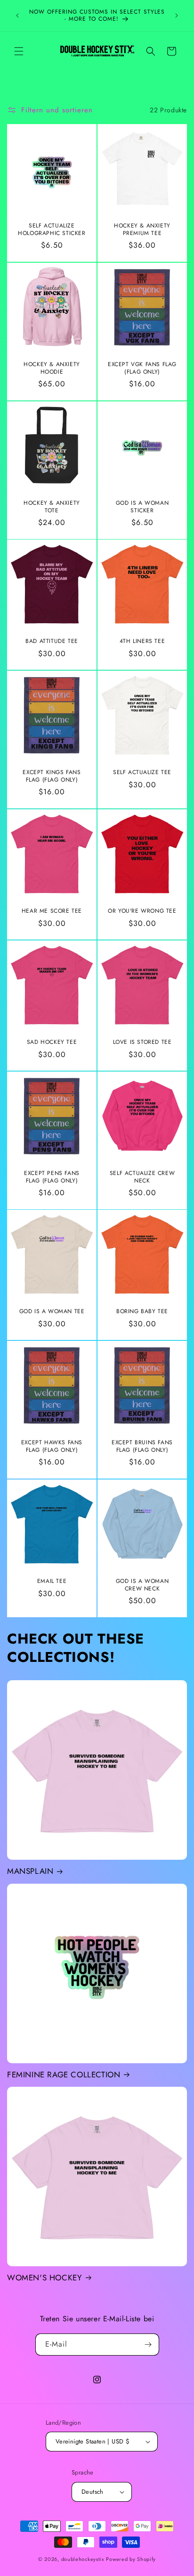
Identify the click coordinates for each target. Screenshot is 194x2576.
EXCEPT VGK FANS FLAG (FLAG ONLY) (142, 368)
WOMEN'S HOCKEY (44, 2278)
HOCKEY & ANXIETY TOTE (52, 507)
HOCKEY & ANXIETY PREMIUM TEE (142, 230)
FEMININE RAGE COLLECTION (64, 2075)
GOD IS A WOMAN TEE (52, 1312)
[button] (19, 51)
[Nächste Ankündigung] (177, 16)
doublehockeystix (83, 2559)
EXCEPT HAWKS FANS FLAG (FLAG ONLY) (52, 1446)
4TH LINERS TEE (142, 642)
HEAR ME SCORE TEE (52, 911)
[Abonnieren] (148, 2345)
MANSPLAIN (30, 1871)
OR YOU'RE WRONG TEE (142, 911)
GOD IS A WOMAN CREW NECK (142, 1585)
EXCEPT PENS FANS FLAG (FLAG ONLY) (52, 1177)
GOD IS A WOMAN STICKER (142, 507)
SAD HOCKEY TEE (52, 1042)
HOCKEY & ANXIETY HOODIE (52, 368)
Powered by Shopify (131, 2559)
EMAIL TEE (52, 1582)
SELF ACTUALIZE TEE (142, 773)
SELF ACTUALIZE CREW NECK (142, 1177)
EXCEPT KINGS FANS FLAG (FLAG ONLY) (52, 776)
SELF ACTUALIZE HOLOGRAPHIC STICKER (52, 230)
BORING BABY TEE (142, 1312)
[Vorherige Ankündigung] (17, 16)
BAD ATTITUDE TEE (52, 642)
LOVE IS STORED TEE (142, 1042)
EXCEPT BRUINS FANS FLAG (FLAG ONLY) (142, 1446)
